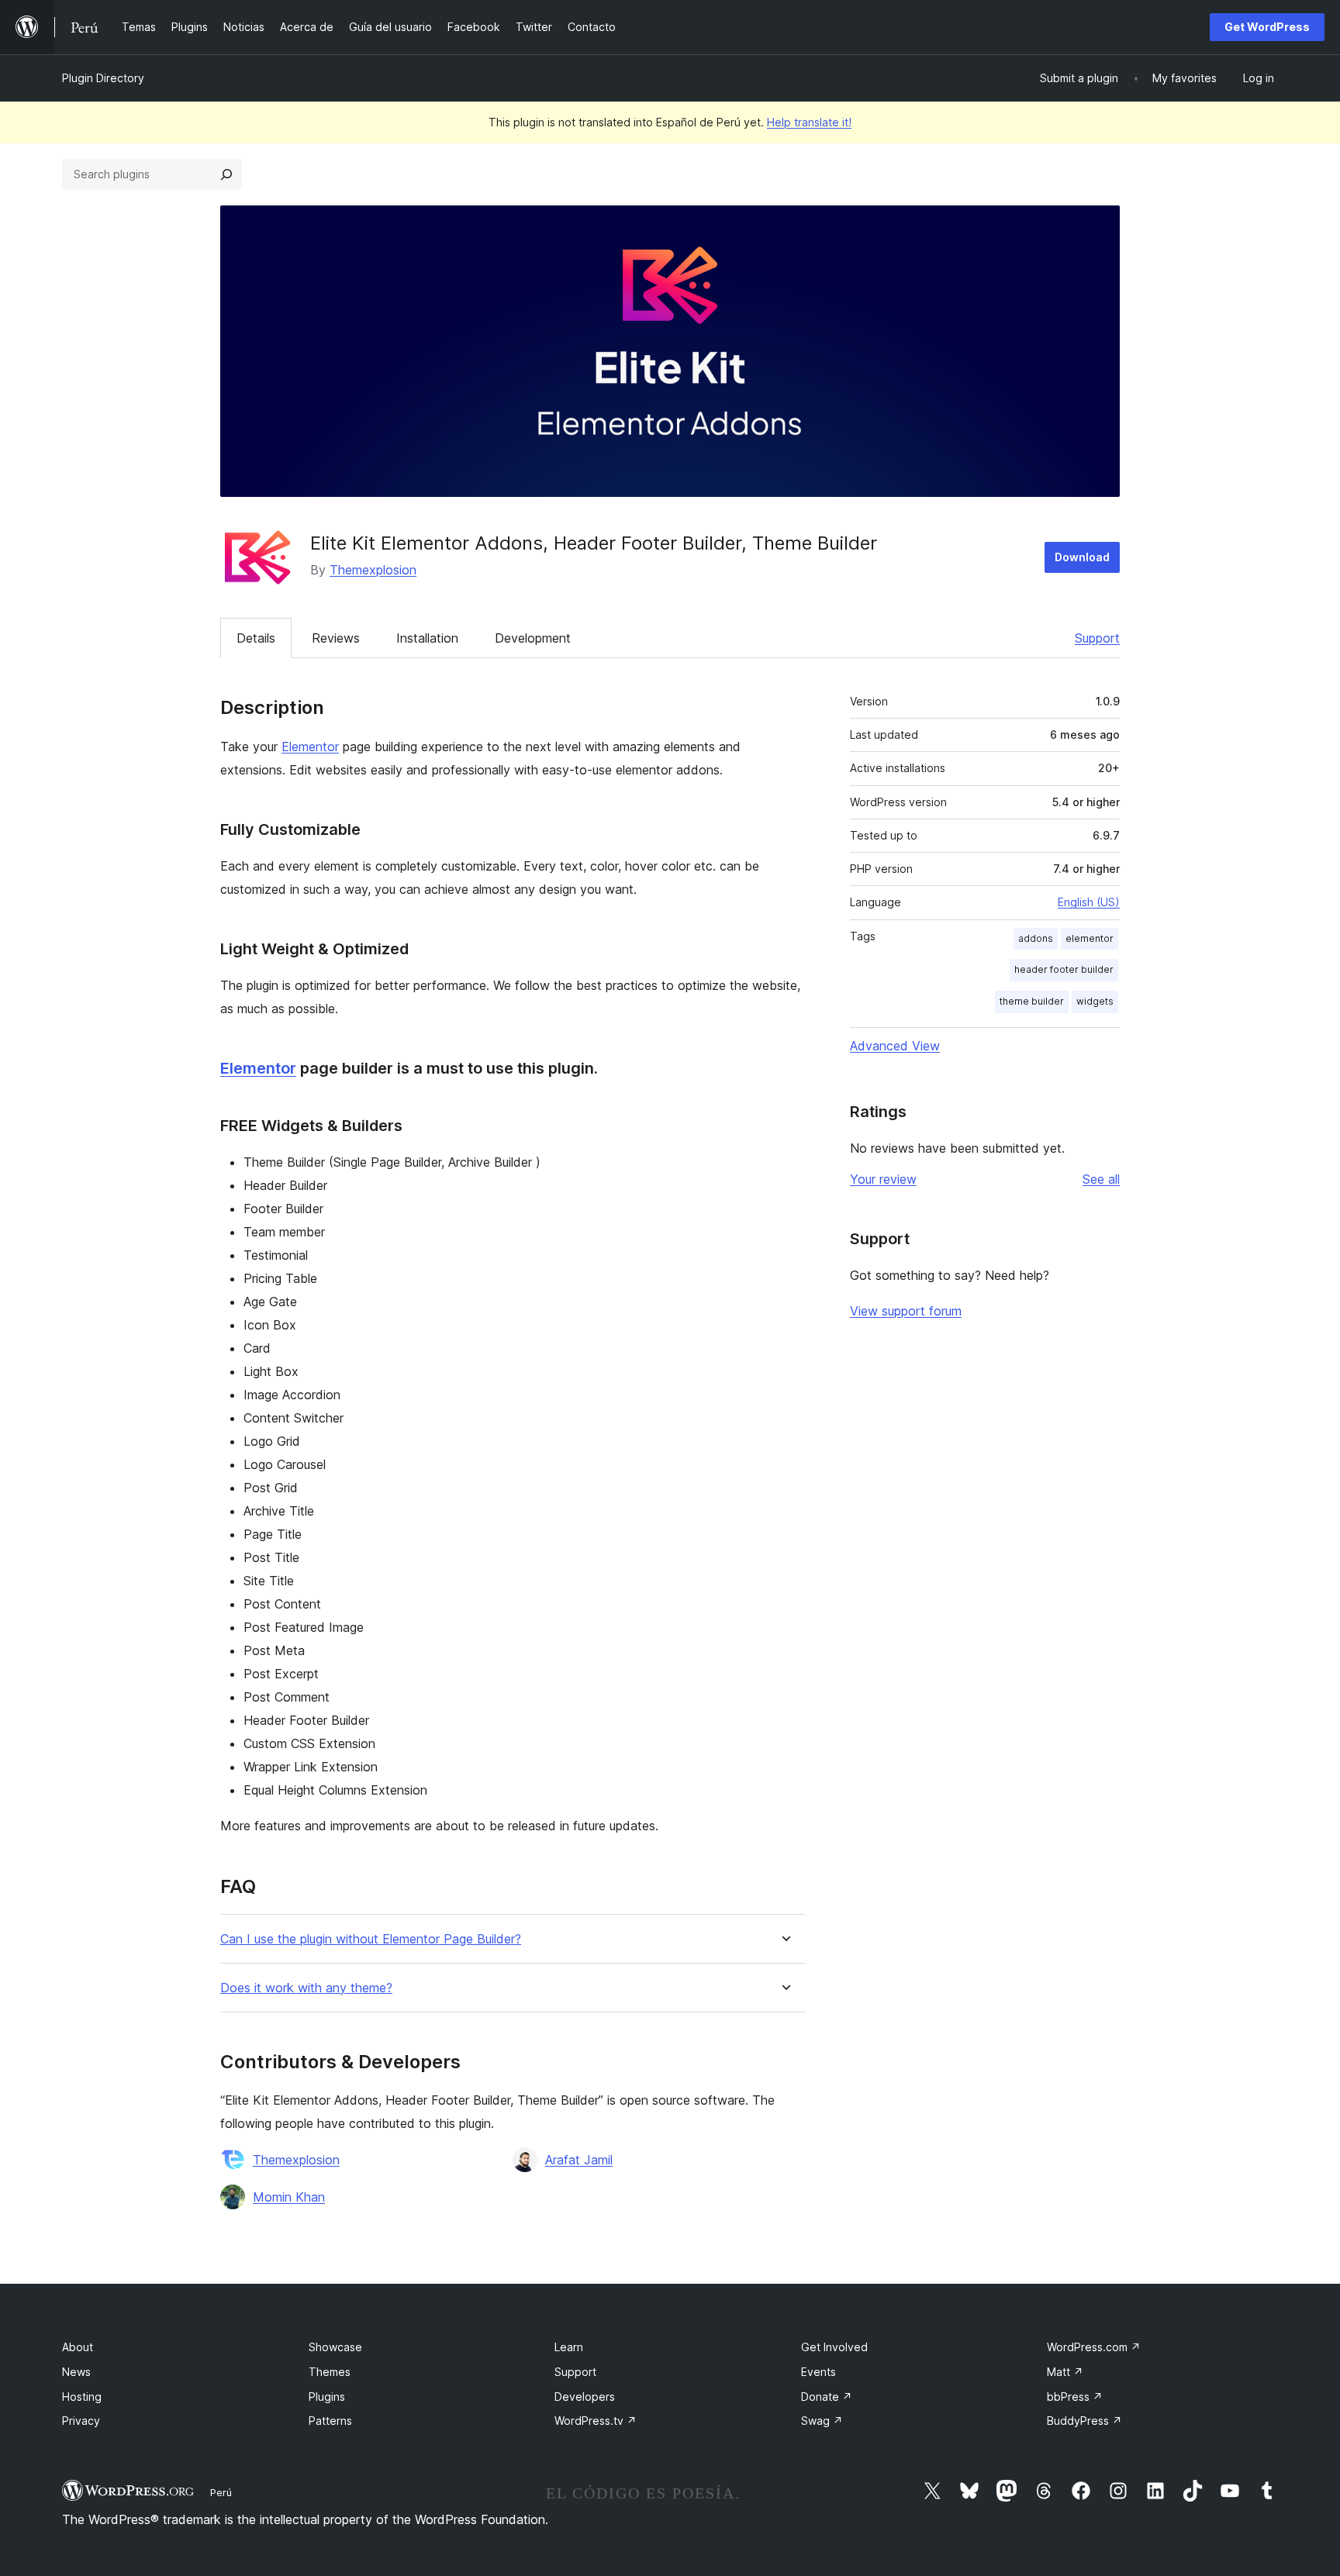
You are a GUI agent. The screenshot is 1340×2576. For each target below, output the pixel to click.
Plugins (327, 2397)
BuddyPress (1084, 2421)
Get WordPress (1267, 27)
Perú (221, 2492)
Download (1082, 557)
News (76, 2372)
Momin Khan (289, 2197)
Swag (822, 2421)
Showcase (335, 2347)
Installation (427, 638)
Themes (330, 2372)
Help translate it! (809, 122)
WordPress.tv (596, 2421)
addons (1036, 938)
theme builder (1032, 1001)
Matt (1065, 2372)
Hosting (82, 2397)
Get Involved (834, 2347)
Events (819, 2372)
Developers (585, 2397)
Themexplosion (373, 570)
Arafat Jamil (579, 2160)
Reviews (336, 638)
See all (1101, 1179)
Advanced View (895, 1046)
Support (1097, 638)
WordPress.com (1094, 2347)
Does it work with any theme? (306, 1988)
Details (256, 638)
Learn (569, 2347)
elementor (1090, 938)
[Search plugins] (226, 174)
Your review (883, 1179)
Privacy (81, 2421)
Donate (827, 2397)
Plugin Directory (103, 78)
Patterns (330, 2421)
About (78, 2347)
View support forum (906, 1311)
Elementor (310, 747)
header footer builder (1064, 969)
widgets (1095, 1001)
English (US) (1089, 902)
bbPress (1075, 2397)
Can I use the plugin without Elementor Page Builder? (371, 1939)
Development (533, 638)
